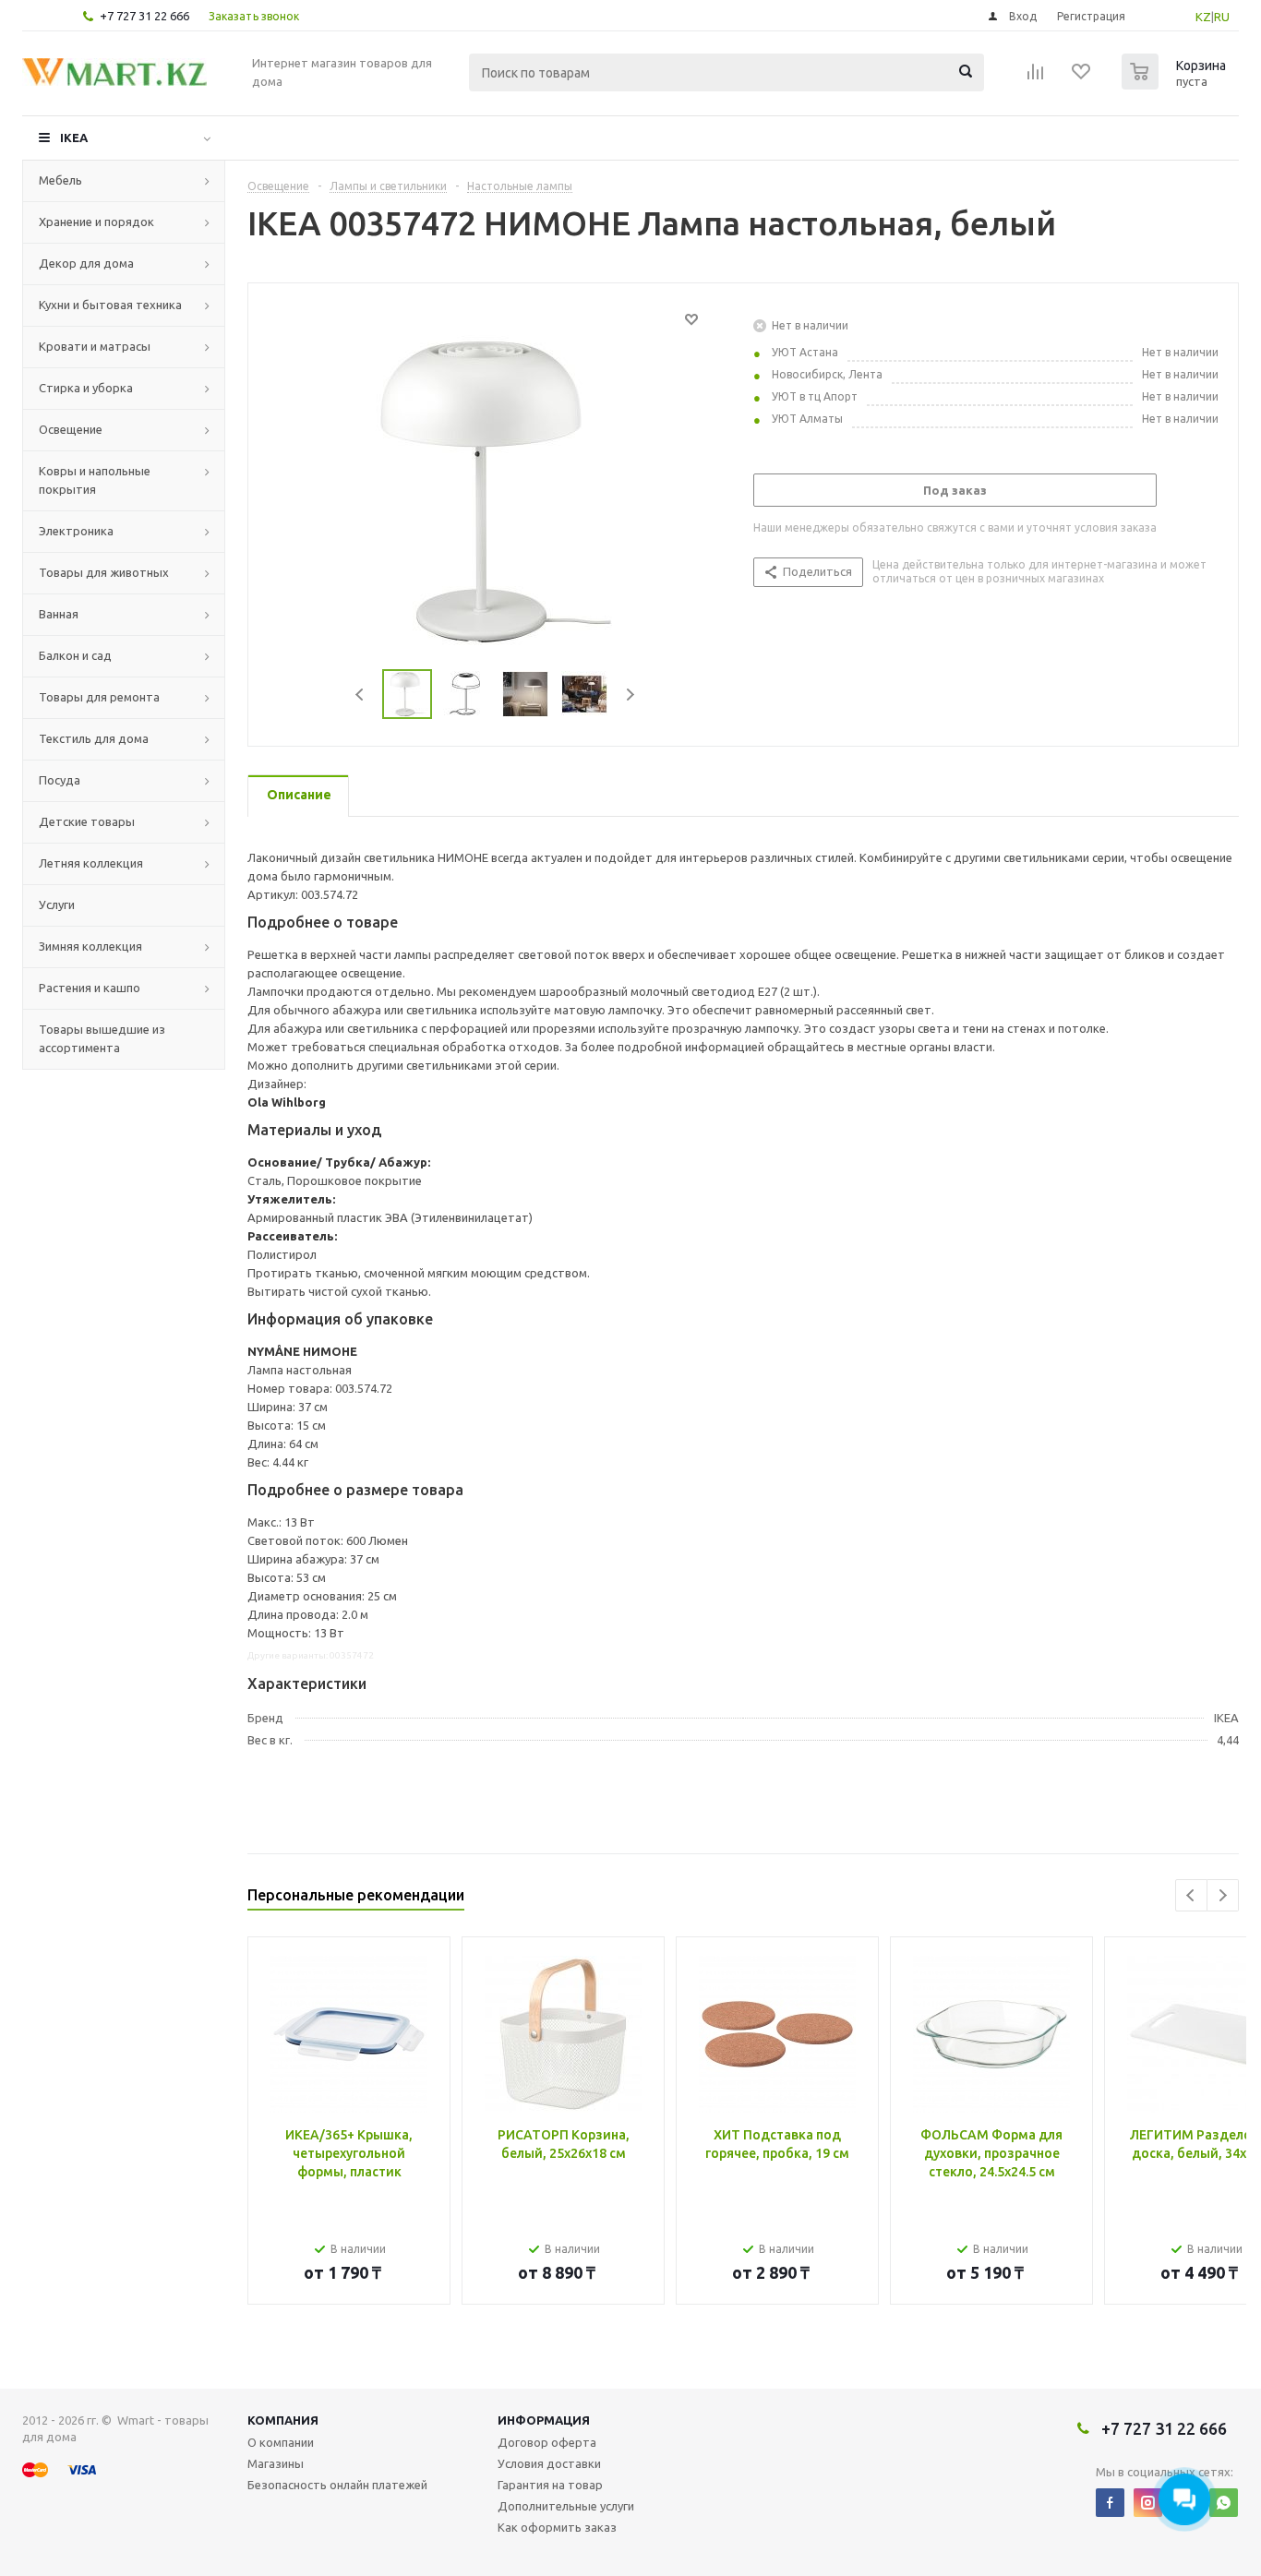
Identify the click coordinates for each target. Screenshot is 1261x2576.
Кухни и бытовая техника (110, 305)
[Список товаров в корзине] (1176, 84)
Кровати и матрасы (95, 346)
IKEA (74, 138)
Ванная (59, 614)
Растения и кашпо (90, 988)
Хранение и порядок (96, 222)
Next (630, 695)
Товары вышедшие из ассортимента (102, 1038)
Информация (544, 2420)
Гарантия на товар (550, 2485)
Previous (360, 695)
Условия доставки (549, 2463)
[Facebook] (1110, 2503)
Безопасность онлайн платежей (337, 2485)
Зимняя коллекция (90, 946)
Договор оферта (547, 2442)
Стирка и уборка (86, 388)
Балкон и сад (75, 655)
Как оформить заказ (557, 2527)
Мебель (60, 180)
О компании (281, 2442)
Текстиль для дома (94, 738)
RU (1222, 17)
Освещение (71, 429)
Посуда (60, 780)
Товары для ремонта (99, 697)
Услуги (57, 905)
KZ (1203, 17)
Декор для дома (86, 263)
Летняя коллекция (91, 863)
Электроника (76, 531)
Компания (283, 2420)
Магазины (276, 2463)
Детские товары (87, 821)
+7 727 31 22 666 (144, 16)
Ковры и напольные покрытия (95, 480)
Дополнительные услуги (566, 2506)
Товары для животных (104, 572)
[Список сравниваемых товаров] (1036, 78)
